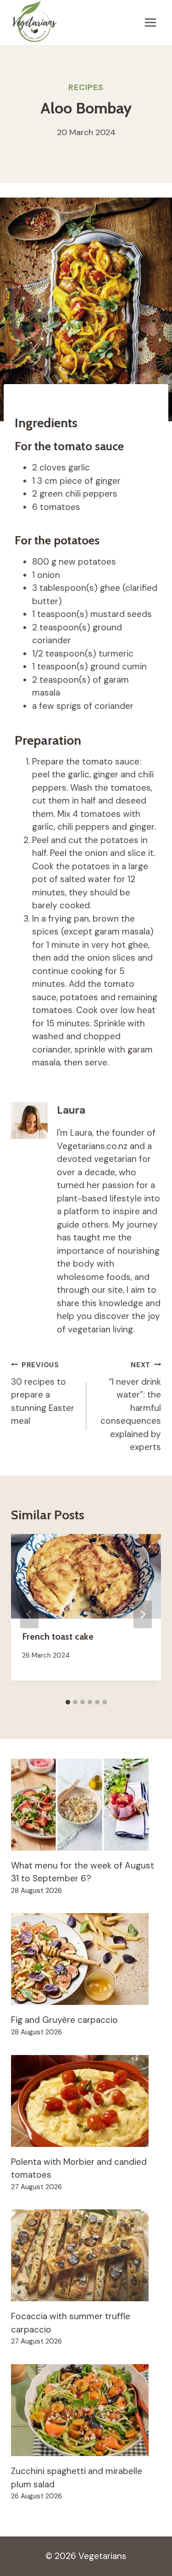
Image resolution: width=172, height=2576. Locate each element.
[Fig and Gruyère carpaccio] (86, 1959)
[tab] (68, 1702)
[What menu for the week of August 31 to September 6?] (86, 1805)
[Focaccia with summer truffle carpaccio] (86, 2255)
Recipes (86, 87)
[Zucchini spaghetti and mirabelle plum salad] (86, 2410)
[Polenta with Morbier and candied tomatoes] (86, 2101)
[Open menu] (150, 23)
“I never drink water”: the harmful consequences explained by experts (131, 1407)
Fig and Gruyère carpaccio (64, 2020)
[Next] (143, 1614)
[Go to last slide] (29, 1614)
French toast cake (58, 1636)
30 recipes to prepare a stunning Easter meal (43, 1394)
